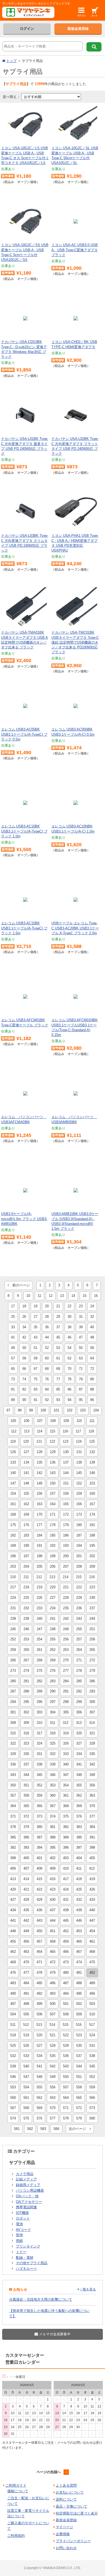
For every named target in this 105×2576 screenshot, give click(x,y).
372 (26, 1816)
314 (92, 1723)
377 (92, 1816)
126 (13, 1452)
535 (53, 2056)
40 (92, 1327)
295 (26, 1702)
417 (66, 1879)
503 (92, 2004)
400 (26, 1858)
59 (36, 1358)
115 (52, 1431)
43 (36, 1337)
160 (92, 1493)
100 (43, 1410)
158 (66, 1493)
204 (26, 1566)
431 (66, 1900)
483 (13, 1983)
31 (81, 1317)
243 (79, 1619)
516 (79, 2025)
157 (53, 1493)
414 (26, 1879)
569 (39, 2108)
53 (58, 1348)
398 (92, 1847)
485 (39, 1983)
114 (40, 1431)
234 (53, 1608)
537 (79, 2056)
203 (13, 1566)
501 (66, 2004)
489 (92, 1983)
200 (66, 1556)
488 (79, 1983)
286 (92, 1681)
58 (24, 1358)
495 (79, 1993)
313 (79, 1723)
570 (53, 2108)
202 (92, 1556)
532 (13, 2056)
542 (53, 2066)
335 (92, 1754)
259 (13, 1650)
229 (79, 1598)
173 (79, 1514)
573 (92, 2108)
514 (52, 2025)
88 (92, 1389)
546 (13, 2077)
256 (66, 1639)
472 (53, 1962)
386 (26, 1837)
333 (66, 1754)
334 (79, 1754)
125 (92, 1441)
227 (53, 1598)
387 (39, 1837)
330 (26, 1754)
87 (81, 1389)
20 (47, 1306)
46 (69, 1337)
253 (26, 1639)
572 (79, 2108)
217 (13, 1587)
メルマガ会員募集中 (54, 2334)
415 (39, 1879)
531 (92, 2046)
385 (13, 1837)
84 (47, 1389)
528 (53, 2046)
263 (66, 1650)
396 (66, 1847)
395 (53, 1847)
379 (26, 1827)
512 (26, 2025)
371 (13, 1816)
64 (92, 1358)
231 (13, 1608)
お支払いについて (70, 2492)
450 (39, 1931)
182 (13, 1535)
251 (92, 1629)
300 (92, 1702)
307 (92, 1712)
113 (27, 1431)
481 (79, 1973)
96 (92, 1400)
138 (79, 1462)
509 (79, 2014)
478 (39, 1973)
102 (70, 1410)
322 (13, 1743)
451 (53, 1931)
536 (66, 2056)
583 (43, 2129)
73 (13, 1379)
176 (26, 1525)
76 (47, 1379)
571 (66, 2108)
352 (39, 1785)
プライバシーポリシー (73, 2541)
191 (39, 1546)
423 (53, 1889)
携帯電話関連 (26, 2207)
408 (39, 1868)
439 (79, 1910)
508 (66, 2014)
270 (66, 1660)
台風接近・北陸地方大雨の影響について (41, 2299)
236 (79, 1608)
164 (53, 1504)
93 (58, 1400)
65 (13, 1369)
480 (66, 1973)
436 (39, 1910)
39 (81, 1327)
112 (14, 1431)
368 (66, 1806)
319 (66, 1733)
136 (53, 1462)
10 (28, 1296)
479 (53, 1973)
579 (79, 2118)
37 (58, 1327)
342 (92, 1764)
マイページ (64, 2527)
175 (13, 1525)
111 (92, 1421)
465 (53, 1952)
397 (79, 1847)
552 (92, 2077)
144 (66, 1473)
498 (26, 2004)
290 (53, 1691)
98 (20, 1410)
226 (39, 1598)
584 (56, 2129)
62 (69, 1358)
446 (79, 1920)
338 (39, 1764)
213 (52, 1577)
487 (66, 1983)
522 (66, 2035)
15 (85, 1296)
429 (39, 1900)
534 (39, 2056)
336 (13, 1764)
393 (26, 1847)
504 (13, 2014)
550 (66, 2077)
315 (13, 1733)
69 (58, 1369)
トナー (21, 2252)
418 (79, 1879)
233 (39, 1608)
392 (13, 1847)
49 (13, 1348)
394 (39, 1847)
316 (26, 1733)
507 (53, 2014)
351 (26, 1785)
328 (92, 1743)
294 (13, 1702)
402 (53, 1858)
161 (13, 1504)
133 (13, 1462)
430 (53, 1900)
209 (92, 1566)
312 (66, 1723)
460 (79, 1941)
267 (26, 1660)
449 (26, 1931)
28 (47, 1317)
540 (26, 2066)
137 (66, 1462)
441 (13, 1920)
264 (79, 1650)
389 (66, 1837)
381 (53, 1827)
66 (24, 1369)
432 (79, 1900)
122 (52, 1441)
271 (79, 1660)
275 (39, 1671)
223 (92, 1587)
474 (79, 1962)
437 (53, 1910)
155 (26, 1493)
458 (53, 1941)
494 (66, 1993)
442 (26, 1920)
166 (79, 1504)
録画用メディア (28, 2185)
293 (92, 1691)
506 (39, 2014)
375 (66, 1816)
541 (39, 2066)
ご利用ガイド (16, 2485)
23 (81, 1306)
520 (39, 2035)
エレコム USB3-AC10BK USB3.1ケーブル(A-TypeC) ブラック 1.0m (24, 831)
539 (13, 2066)
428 (26, 1900)
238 (13, 1619)
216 (92, 1577)
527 (39, 2046)
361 (66, 1795)
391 (92, 1837)
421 (26, 1889)
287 (13, 1691)
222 (79, 1587)
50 (24, 1348)
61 (58, 1358)
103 (83, 1410)
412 (92, 1868)
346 (53, 1775)
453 (79, 1931)
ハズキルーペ (26, 2269)
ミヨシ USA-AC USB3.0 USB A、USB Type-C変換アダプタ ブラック (75, 250)
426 (92, 1889)
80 (92, 1379)
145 (79, 1473)
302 (26, 1712)
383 (79, 1827)
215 (79, 1577)
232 (26, 1608)
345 (39, 1775)
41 (13, 1337)
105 (13, 1421)
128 (39, 1452)
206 (53, 1566)
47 (81, 1337)
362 (79, 1795)
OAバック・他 (27, 2196)
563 (53, 2098)
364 (13, 1806)
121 (39, 1441)
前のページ (19, 1285)
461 (92, 1941)
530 (79, 2046)
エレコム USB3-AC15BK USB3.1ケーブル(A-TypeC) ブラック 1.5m (24, 928)
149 (39, 1483)
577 (53, 2118)
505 (26, 2014)
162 (26, 1504)
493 (53, 1993)
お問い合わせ (66, 2548)
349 (92, 1775)
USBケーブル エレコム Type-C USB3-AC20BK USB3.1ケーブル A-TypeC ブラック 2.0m (75, 928)
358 (26, 1795)
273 (13, 1671)
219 (39, 1587)
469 (13, 1962)
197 (26, 1556)
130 (66, 1452)
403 (66, 1858)
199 (53, 1556)
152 (79, 1483)
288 (26, 1691)
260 (26, 1650)
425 (79, 1889)
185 (53, 1535)
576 (39, 2118)
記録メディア (26, 2179)
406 (13, 1868)
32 (92, 1317)
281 (26, 1681)
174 (92, 1514)
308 (13, 1723)
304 (53, 1712)
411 (79, 1868)
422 (39, 1889)
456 (26, 1941)
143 (53, 1473)
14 (73, 1296)
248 (53, 1629)
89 (13, 1400)
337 (26, 1764)
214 (66, 1577)
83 (36, 1389)
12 (51, 1296)
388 (53, 1837)
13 (62, 1296)
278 (79, 1671)
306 (79, 1712)
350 (13, 1785)
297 (53, 1702)
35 (36, 1327)
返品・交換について (71, 2506)
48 (92, 1337)
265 (92, 1650)
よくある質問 (66, 2485)
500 (53, 2004)
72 (92, 1369)
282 (39, 1681)
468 (92, 1952)
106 (27, 1421)
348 (79, 1775)
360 (53, 1795)
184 (39, 1535)
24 (92, 1306)
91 (36, 1400)
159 (79, 1493)
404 (79, 1858)
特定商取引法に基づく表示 (77, 2513)
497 (13, 2004)
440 (92, 1910)
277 (66, 1671)
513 (39, 2025)
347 (66, 1775)
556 (53, 2087)
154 (13, 1493)
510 (92, 2014)
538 (92, 2056)
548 (39, 2077)
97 (8, 1410)
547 (26, 2077)
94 (69, 1400)
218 (26, 1587)
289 (39, 1691)
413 (13, 1879)
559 (92, 2087)
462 (13, 1952)
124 (79, 1441)
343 (13, 1775)
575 (26, 2118)
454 (92, 1931)
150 (53, 1483)
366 (39, 1806)
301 (13, 1712)
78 (69, 1379)
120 (26, 1441)
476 (13, 1973)
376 (79, 1816)
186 (66, 1535)
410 (66, 1868)
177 (39, 1525)
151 (66, 1483)
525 (13, 2046)
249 (66, 1629)
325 (53, 1743)
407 (26, 1868)
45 (58, 1337)
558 (79, 2087)
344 (26, 1775)
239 (26, 1619)
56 (92, 1348)
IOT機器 (22, 2213)
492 (39, 1993)
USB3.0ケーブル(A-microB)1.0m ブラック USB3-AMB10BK (24, 1219)
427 (13, 1900)
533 (26, 2056)
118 (91, 1431)
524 (92, 2035)
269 (53, 1660)
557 (66, 2087)
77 (58, 1379)
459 (66, 1941)
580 (92, 2118)
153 (92, 1483)
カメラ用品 (25, 2174)
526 (26, 2046)
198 (39, 1556)
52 (47, 1348)
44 (47, 1337)
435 (26, 1910)
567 (13, 2108)
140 (13, 1473)
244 (92, 1619)
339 (53, 1764)
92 (47, 1400)
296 (39, 1702)
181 (92, 1525)
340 (66, 1764)
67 (36, 1369)
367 (53, 1806)
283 (53, 1681)
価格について (18, 2491)
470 (26, 1962)
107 (40, 1421)
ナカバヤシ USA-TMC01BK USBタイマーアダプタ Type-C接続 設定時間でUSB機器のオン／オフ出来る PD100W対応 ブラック (75, 642)
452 (66, 1931)
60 (47, 1358)
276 (53, 1671)
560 (13, 2098)
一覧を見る (88, 2289)
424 (66, 1889)
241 (53, 1619)
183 (26, 1535)
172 (66, 1514)
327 (79, 1743)
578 (66, 2118)
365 (26, 1806)
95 (81, 1400)
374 (53, 1816)
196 (13, 1556)
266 (13, 1660)
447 (92, 1920)
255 (53, 1639)
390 (79, 1837)
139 (92, 1462)
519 (26, 2035)
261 (39, 1650)
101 (56, 1410)
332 (53, 1754)
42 (24, 1337)
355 (79, 1785)
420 (13, 1889)
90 (24, 1400)
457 (39, 1941)
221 (66, 1587)
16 (96, 1296)
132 (92, 1452)
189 (13, 1546)
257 (79, 1639)
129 (53, 1452)
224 (13, 1598)
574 (13, 2118)
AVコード (23, 2230)
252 (13, 1639)
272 (92, 1660)
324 (39, 1743)
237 (92, 1608)
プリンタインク (28, 2246)
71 (81, 1369)
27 (36, 1317)
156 (39, 1493)
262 (53, 1650)
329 (13, 1754)
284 (66, 1681)
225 (26, 1598)
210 (13, 1577)
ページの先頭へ (49, 2472)
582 (30, 2129)
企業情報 (63, 2534)
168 (13, 1514)
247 (39, 1629)
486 (53, 1983)
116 (65, 1431)
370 (92, 1806)
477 (26, 1973)
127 (26, 1452)
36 (47, 1327)
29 (58, 1317)
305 (66, 1712)
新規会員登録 (78, 29)
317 (39, 1733)
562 (39, 2098)
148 (26, 1483)
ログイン (27, 29)
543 (66, 2066)
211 (26, 1577)
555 (39, 2087)
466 (66, 1952)
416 (53, 1879)
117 (78, 1431)
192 (53, 1546)
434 (13, 1910)
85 (58, 1389)
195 (92, 1546)
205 (39, 1566)
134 (26, 1462)
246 (26, 1629)
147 (13, 1483)
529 (66, 2046)
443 (39, 1920)
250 (79, 1629)
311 (52, 1723)
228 (66, 1598)
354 (66, 1785)
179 (66, 1525)
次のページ (79, 2129)
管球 (19, 2235)
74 (24, 1379)
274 (26, 1671)
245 (13, 1629)
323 (26, 1743)
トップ (11, 61)
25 (13, 1317)
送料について (66, 2499)
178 (53, 1525)
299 (79, 1702)
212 (39, 1577)
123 (66, 1441)
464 (39, 1952)
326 (66, 1743)
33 (13, 1327)
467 (79, 1952)
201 (79, 1556)
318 (53, 1733)
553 (13, 2087)
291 (66, 1691)
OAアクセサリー (29, 2202)
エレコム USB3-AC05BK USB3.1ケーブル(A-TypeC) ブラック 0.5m (24, 734)
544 (79, 2066)
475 (92, 1962)
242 (66, 1619)
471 (39, 1962)
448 (13, 1931)
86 (69, 1389)
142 (39, 1473)
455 (13, 1941)
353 (53, 1785)
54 (69, 1348)
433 (92, 1900)
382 (66, 1827)
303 (39, 1712)
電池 (19, 2224)
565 (79, 2098)
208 (79, 1566)
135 (39, 1462)
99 (31, 1410)
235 (66, 1608)
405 (92, 1858)
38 (69, 1327)
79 (81, 1379)
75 (36, 1379)
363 (92, 1795)
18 (24, 1306)
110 (79, 1421)
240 (39, 1619)
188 (92, 1535)
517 (92, 2025)
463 (26, 1952)
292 (79, 1691)
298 (66, 1702)
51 (36, 1348)
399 (13, 1858)
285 (79, 1681)
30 (69, 1317)
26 (24, 1317)
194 (79, 1546)
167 (92, 1504)
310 (39, 1723)
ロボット (23, 2218)
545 (92, 2066)
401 (39, 1858)
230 (92, 1598)
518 (13, 2035)
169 (26, 1514)
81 (13, 1389)
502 (79, 2004)
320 (79, 1733)
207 (66, 1566)
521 (53, 2035)
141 (26, 1473)
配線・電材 (25, 2258)
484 (26, 1983)
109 (66, 1421)
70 (69, 1369)
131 (79, 1452)
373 (39, 1816)
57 (13, 1358)
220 (53, 1587)
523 (79, 2035)
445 (66, 1920)
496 (92, 1993)
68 (47, 1369)
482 (92, 1973)
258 (92, 1639)
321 (92, 1733)
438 (66, 1910)
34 (24, 1327)
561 (26, 2098)
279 (92, 1671)
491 (26, 1993)
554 (26, 2087)
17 (13, 1306)
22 (69, 1306)
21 (58, 1306)
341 (79, 1764)
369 (79, 1806)
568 (26, 2108)
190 (26, 1546)
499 (39, 2004)
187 (79, 1535)
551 (79, 2077)
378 (13, 1827)
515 (66, 2025)
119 (13, 1441)
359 (39, 1795)
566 (92, 2098)
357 (13, 1795)
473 (66, 1962)
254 (39, 1639)
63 (81, 1358)
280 (13, 1681)
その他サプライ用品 (32, 2263)
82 (24, 1389)
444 (53, 1920)
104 (96, 1410)
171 (53, 1514)
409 (53, 1868)
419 (92, 1879)
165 (66, 1504)
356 (92, 1785)
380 (39, 1827)
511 (13, 2025)
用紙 (19, 2241)
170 (39, 1514)
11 (39, 1296)
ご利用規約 (16, 2536)
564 (66, 2098)
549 (53, 2077)
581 (17, 2129)
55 (81, 1348)
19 (36, 1306)
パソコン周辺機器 (30, 2190)
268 (39, 1660)
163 (39, 1504)
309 (26, 1723)
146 (92, 1473)
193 (66, 1546)
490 (13, 1993)
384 (92, 1827)
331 (39, 1754)
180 (79, 1525)
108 (53, 1421)
